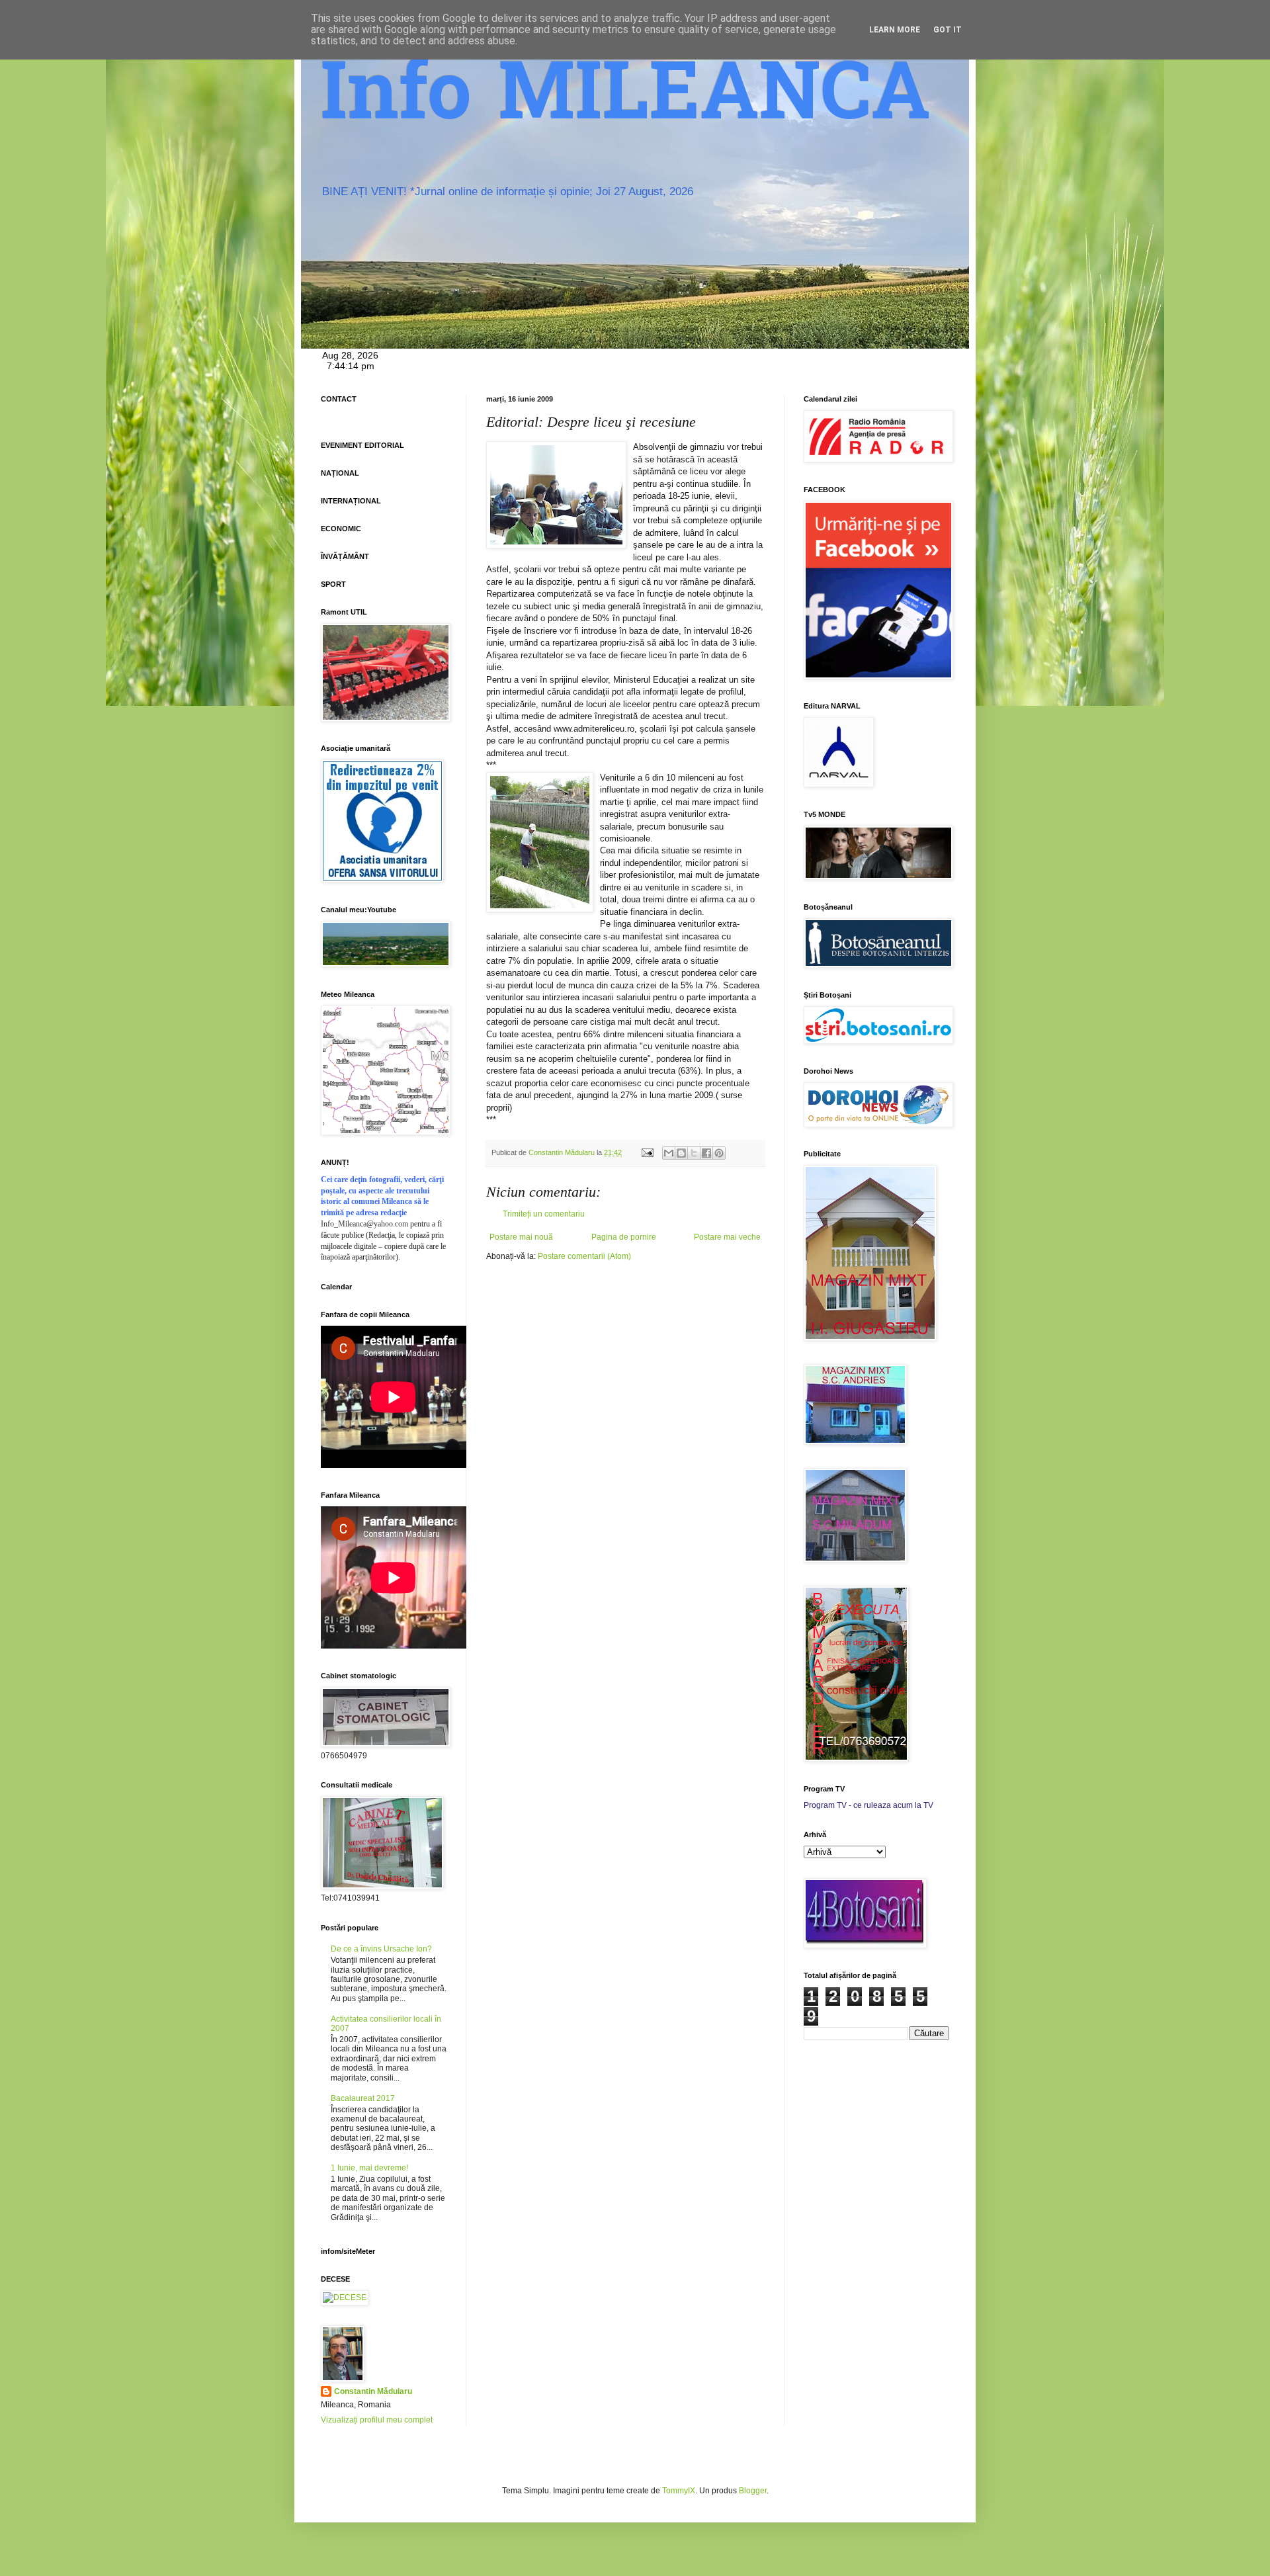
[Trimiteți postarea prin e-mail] (647, 1152)
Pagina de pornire (624, 1237)
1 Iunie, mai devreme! (369, 2168)
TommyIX (679, 2491)
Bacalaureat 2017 (363, 2098)
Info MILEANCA (626, 99)
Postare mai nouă (521, 1237)
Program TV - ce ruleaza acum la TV (868, 1805)
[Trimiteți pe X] (694, 1153)
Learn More (895, 30)
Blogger (753, 2491)
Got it (948, 30)
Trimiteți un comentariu (544, 1214)
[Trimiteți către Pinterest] (719, 1153)
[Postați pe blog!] (681, 1153)
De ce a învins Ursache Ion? (381, 1949)
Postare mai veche (727, 1237)
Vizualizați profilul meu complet (377, 2420)
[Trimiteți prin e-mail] (669, 1153)
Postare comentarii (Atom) (584, 1256)
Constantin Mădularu (373, 2391)
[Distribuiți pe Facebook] (706, 1153)
